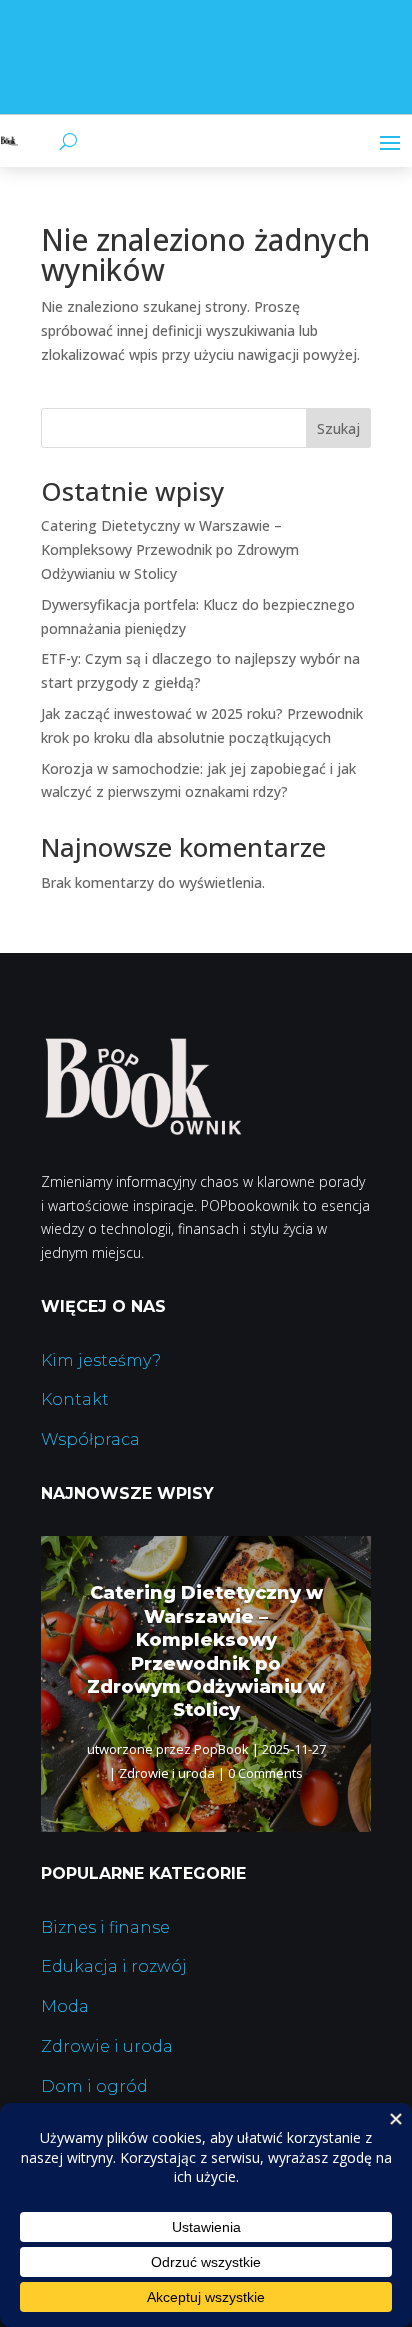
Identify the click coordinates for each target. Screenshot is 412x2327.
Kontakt (75, 1399)
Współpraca (90, 1439)
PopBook (221, 1749)
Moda (65, 2006)
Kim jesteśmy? (101, 1360)
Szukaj (338, 428)
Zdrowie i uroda (167, 1773)
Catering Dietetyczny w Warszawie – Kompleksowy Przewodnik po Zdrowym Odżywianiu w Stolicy (170, 549)
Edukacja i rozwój (114, 1966)
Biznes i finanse (105, 1927)
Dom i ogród (94, 2086)
